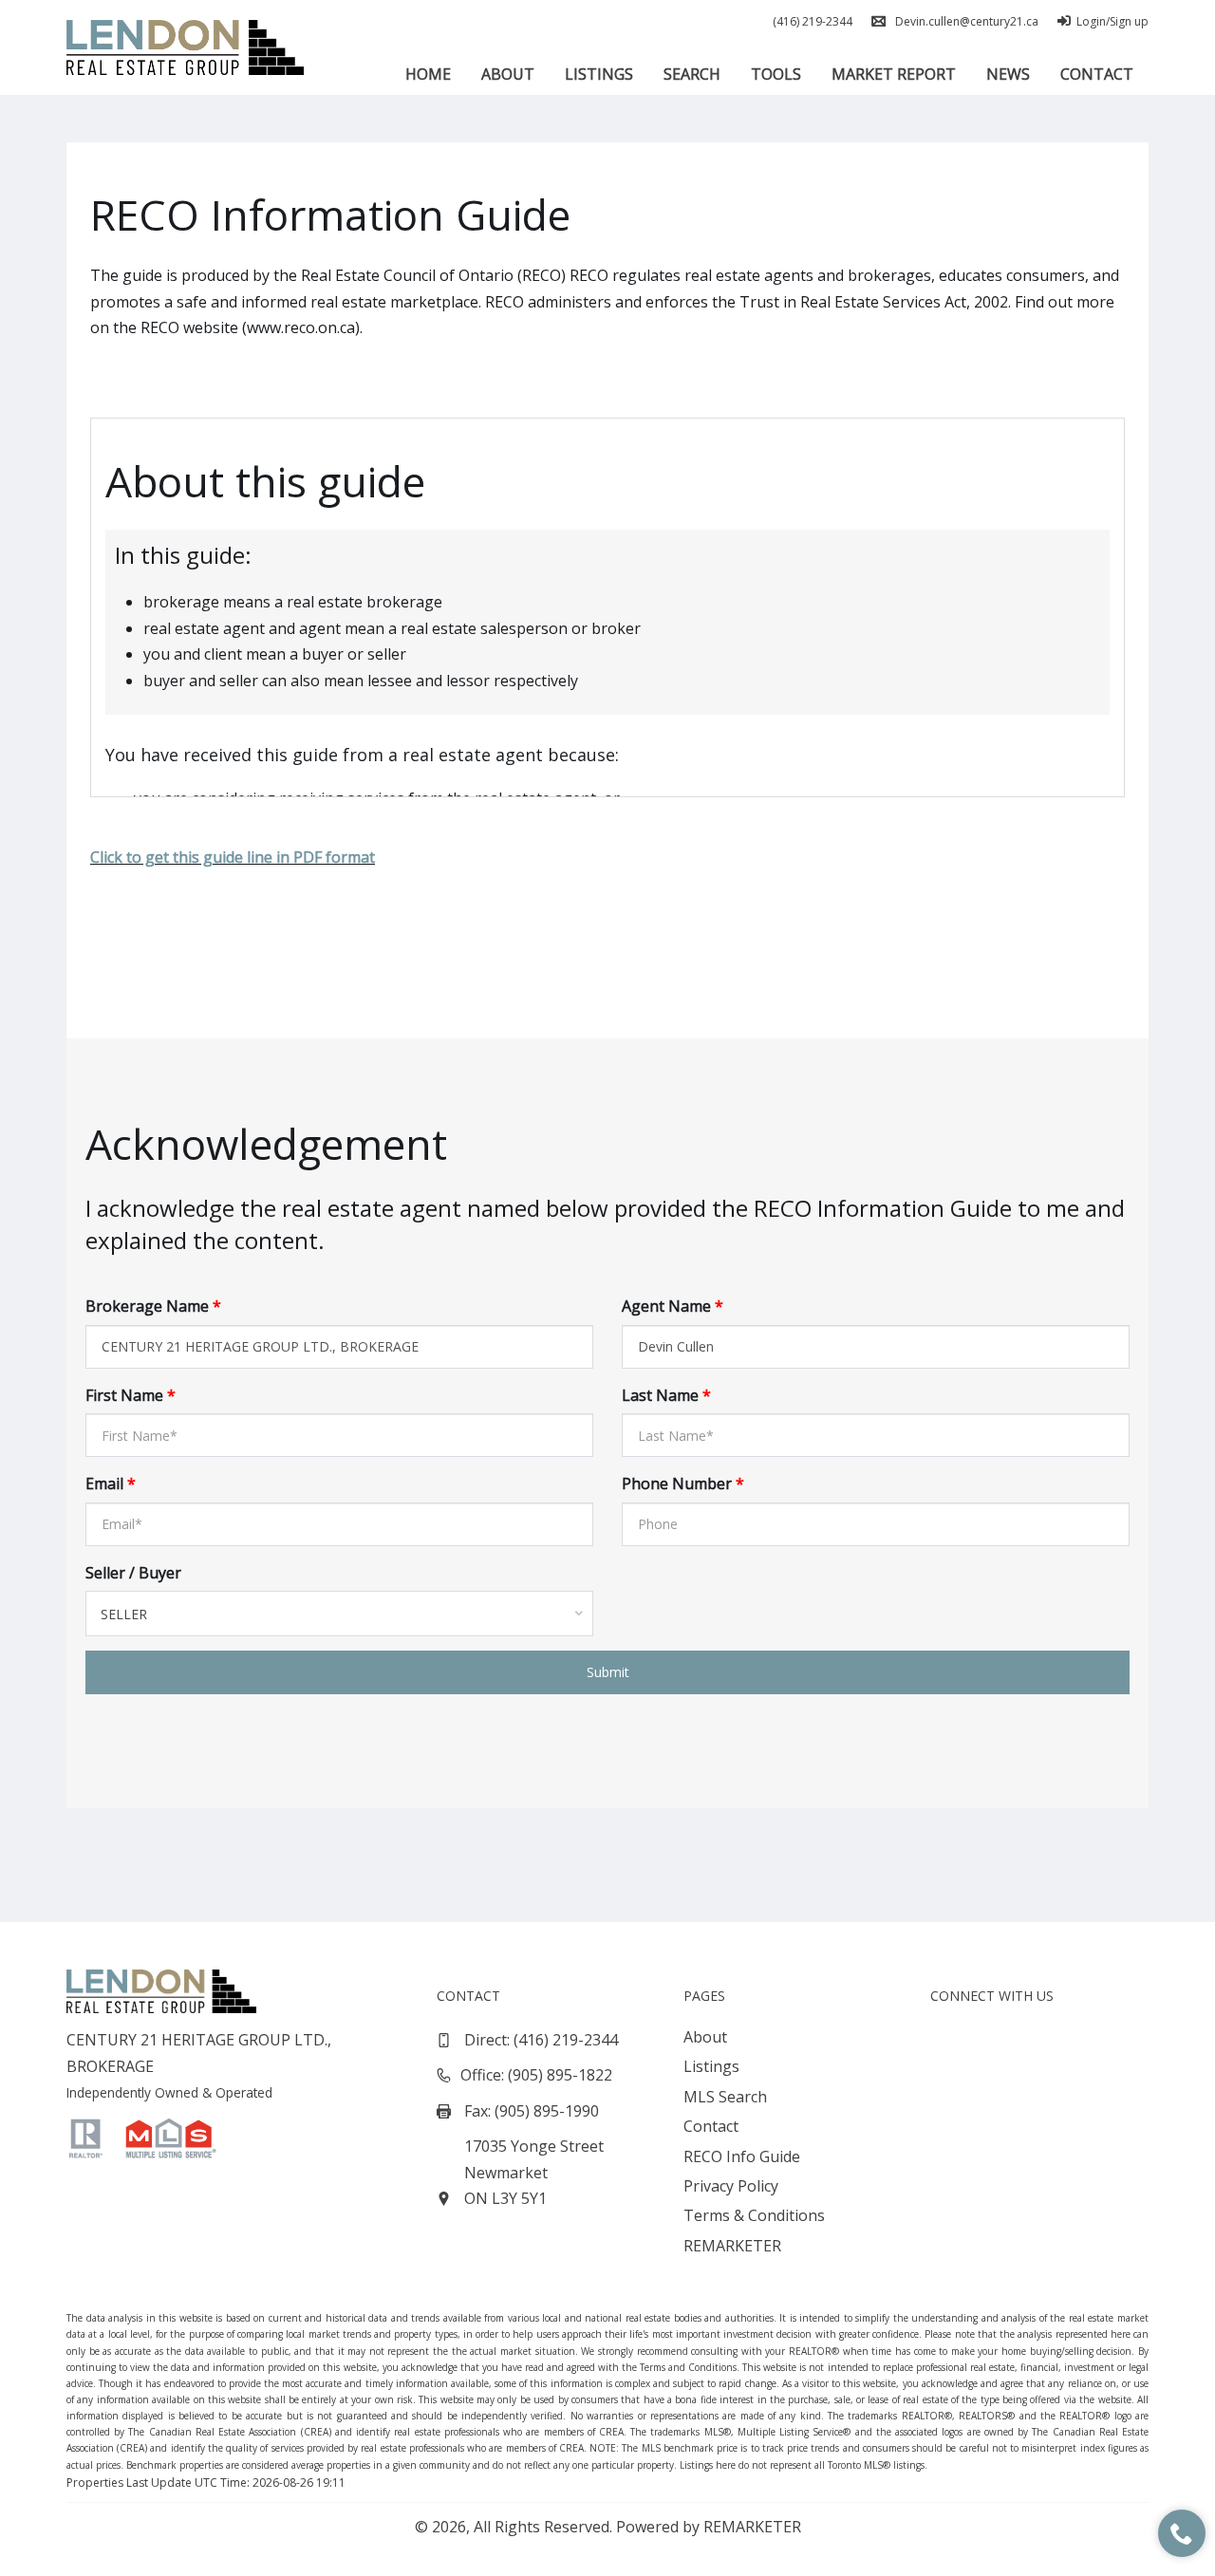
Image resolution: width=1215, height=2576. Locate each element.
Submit (608, 1672)
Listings (599, 74)
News (1008, 74)
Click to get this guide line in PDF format (233, 857)
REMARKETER (732, 2246)
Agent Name (673, 1306)
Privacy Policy (731, 2186)
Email (111, 1484)
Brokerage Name (153, 1306)
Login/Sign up (1112, 21)
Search (692, 74)
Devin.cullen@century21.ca (967, 21)
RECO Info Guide (742, 2156)
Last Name (666, 1395)
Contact (1097, 74)
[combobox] (339, 1614)
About (508, 74)
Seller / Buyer (133, 1573)
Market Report (894, 74)
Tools (776, 74)
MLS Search (725, 2097)
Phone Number (683, 1484)
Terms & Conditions (754, 2215)
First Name (131, 1395)
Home (428, 74)
